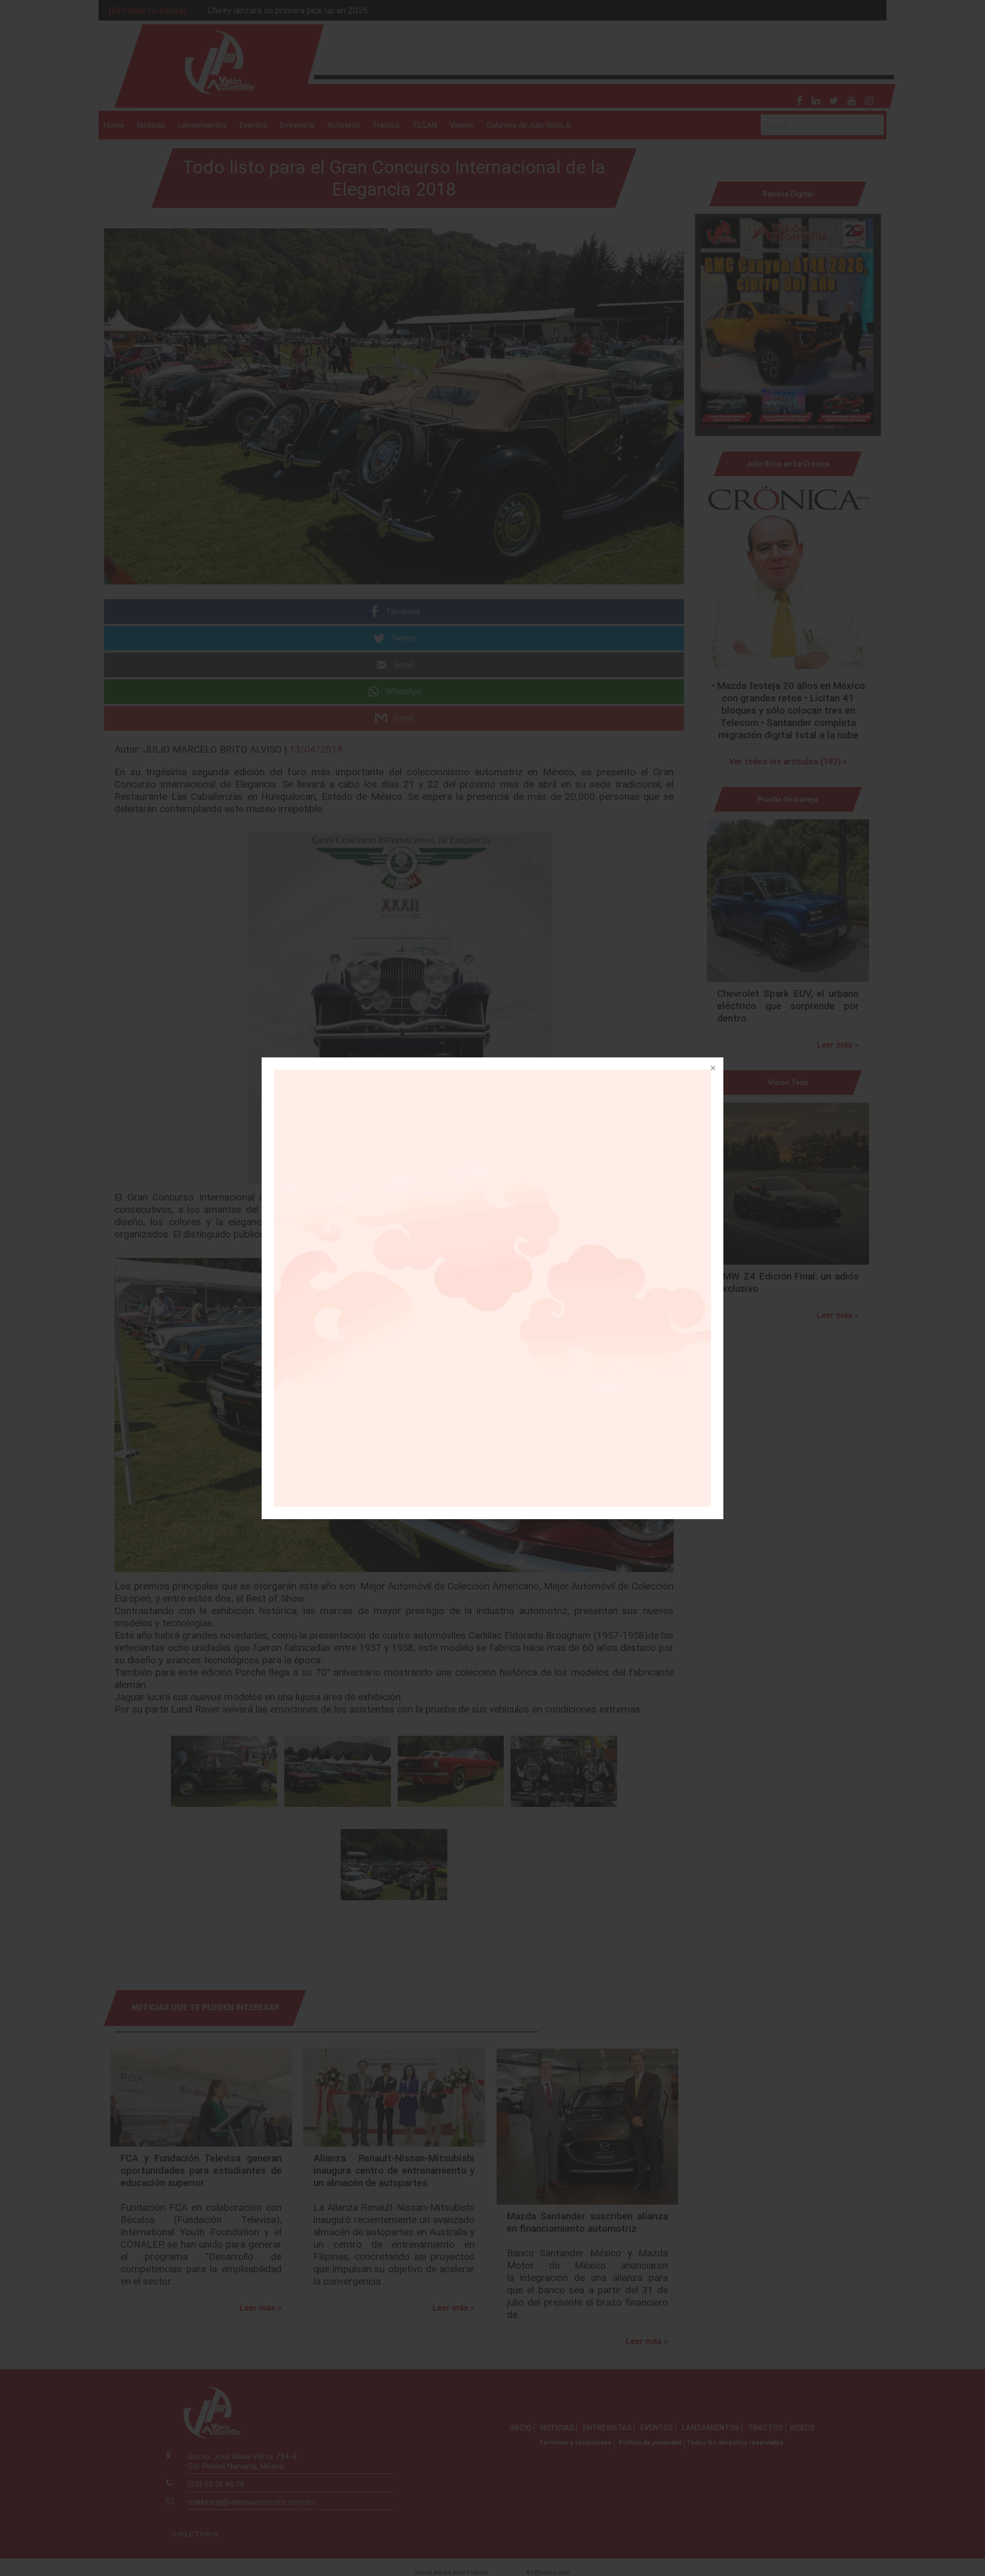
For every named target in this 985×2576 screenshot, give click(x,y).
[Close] (712, 1069)
